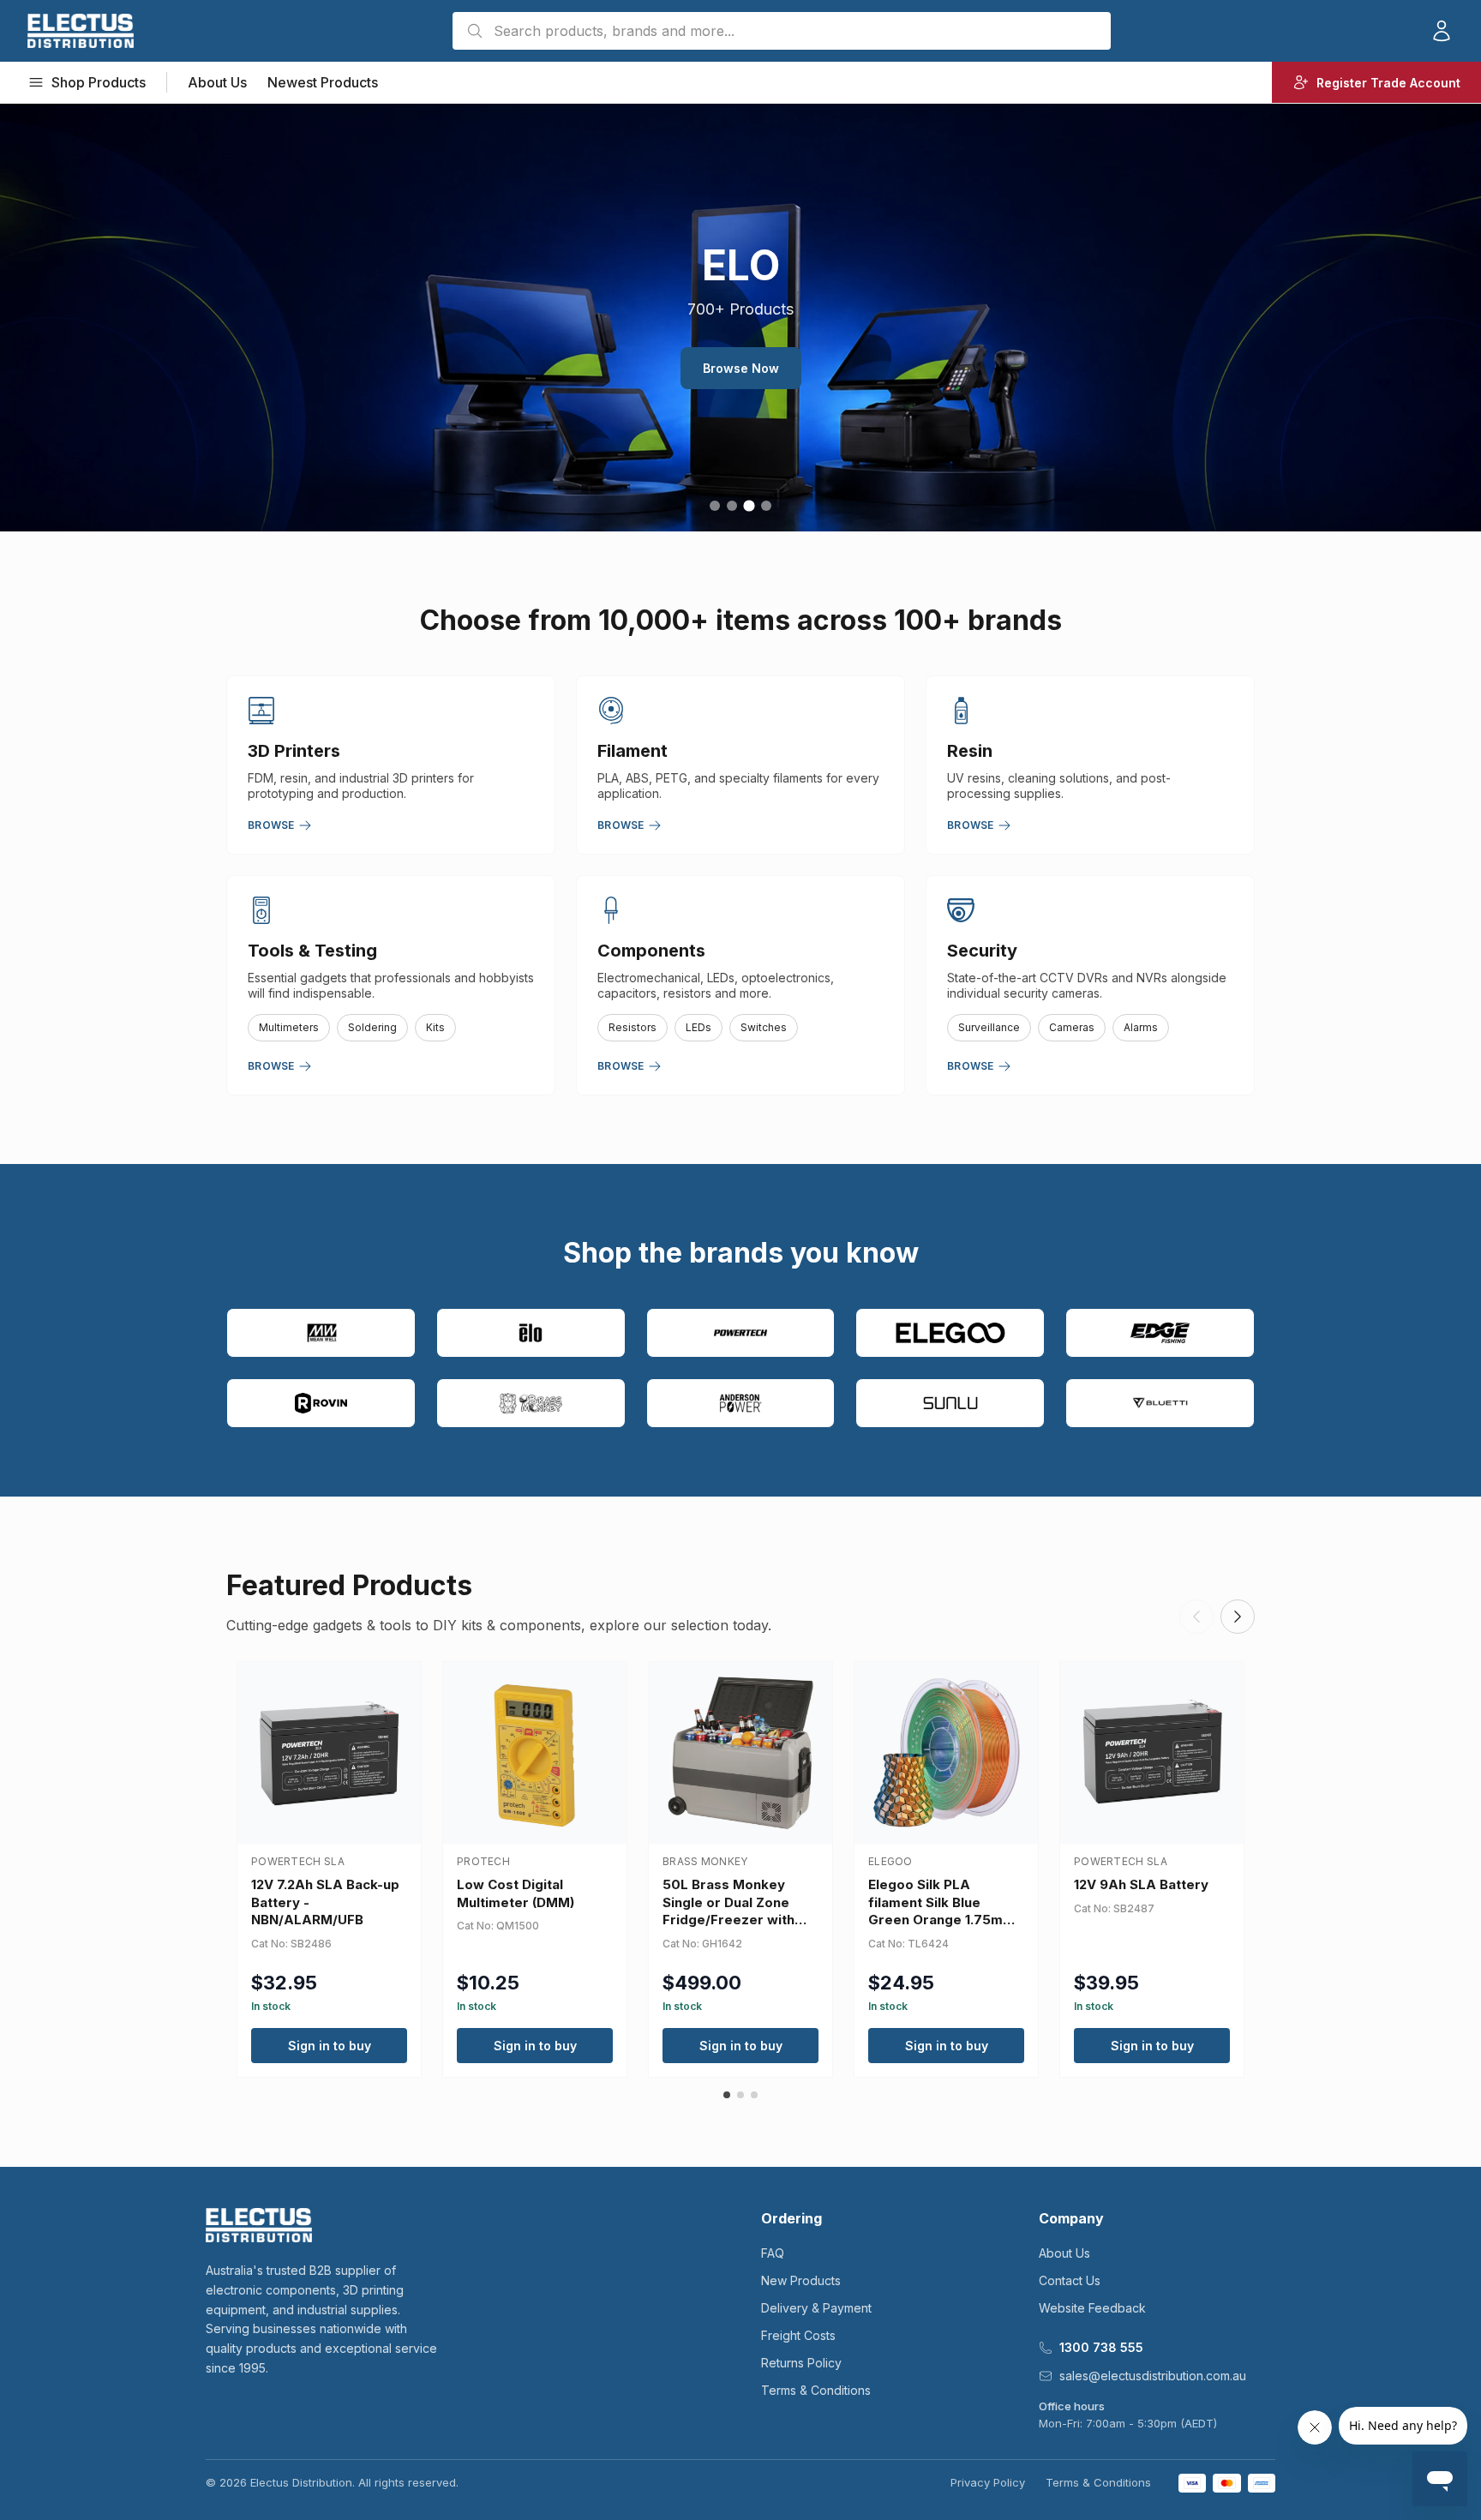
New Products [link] (801, 2280)
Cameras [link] (1072, 1027)
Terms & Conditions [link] (816, 2390)
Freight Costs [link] (798, 2335)
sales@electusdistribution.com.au (1153, 2376)
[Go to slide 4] (766, 506)
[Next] (1238, 1617)
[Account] (1442, 31)
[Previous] (1196, 1617)
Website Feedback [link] (1092, 2308)
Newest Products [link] (323, 82)
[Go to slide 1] (715, 506)
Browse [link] (271, 825)
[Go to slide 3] (749, 505)
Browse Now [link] (741, 368)
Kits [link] (435, 1027)
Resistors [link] (633, 1027)
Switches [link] (764, 1027)
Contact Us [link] (1070, 2280)
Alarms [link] (1141, 1027)
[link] (81, 31)
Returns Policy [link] (801, 2363)
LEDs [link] (699, 1027)
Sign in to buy (330, 2046)
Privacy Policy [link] (988, 2482)
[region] (740, 317)
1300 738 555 (1101, 2347)
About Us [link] (217, 82)
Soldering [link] (372, 1027)
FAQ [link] (773, 2253)
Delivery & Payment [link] (816, 2308)
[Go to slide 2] (732, 506)
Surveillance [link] (989, 1027)
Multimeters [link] (289, 1027)
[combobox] (782, 31)
